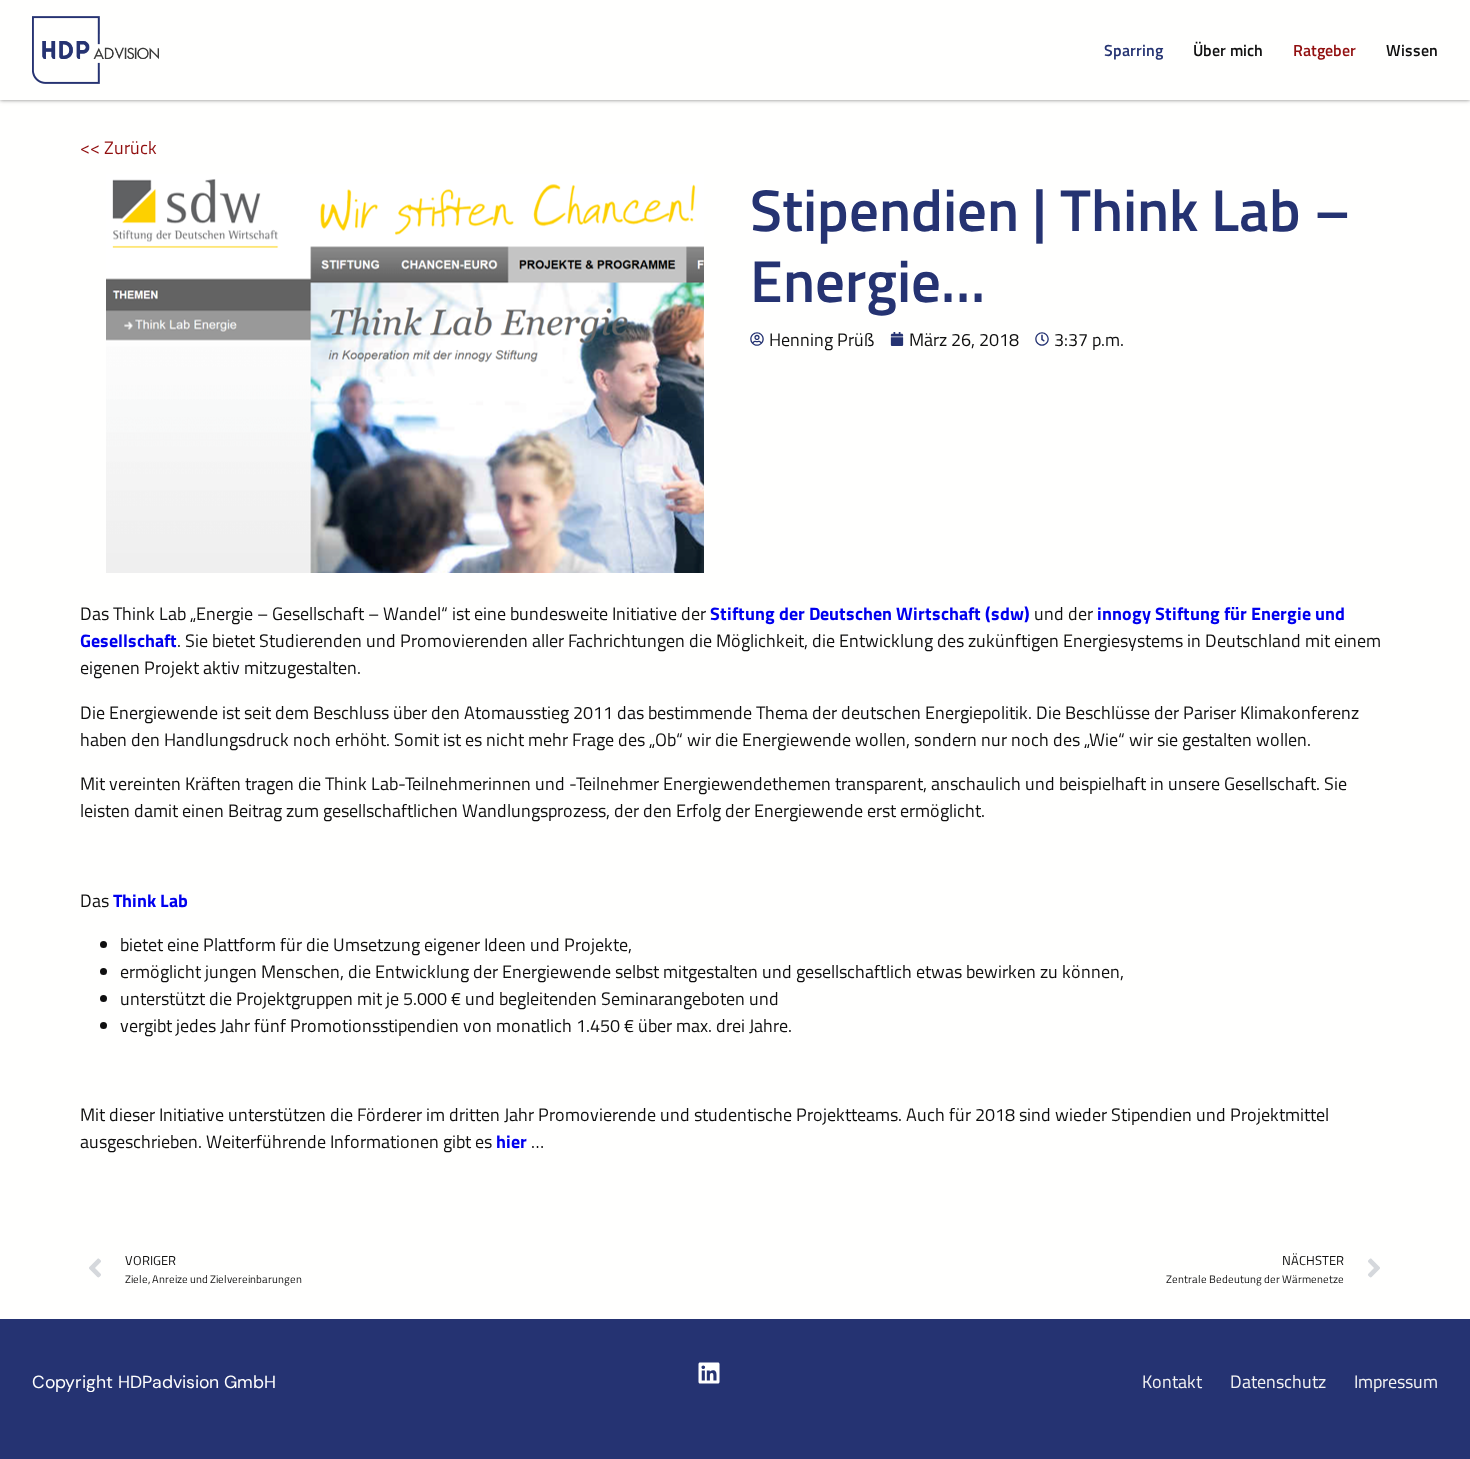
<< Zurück (118, 147)
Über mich (1228, 50)
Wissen (1412, 50)
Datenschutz (1278, 1381)
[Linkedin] (709, 1373)
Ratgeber (1324, 50)
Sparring (1133, 50)
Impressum (1396, 1381)
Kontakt (1172, 1381)
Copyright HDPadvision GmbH (154, 1382)
